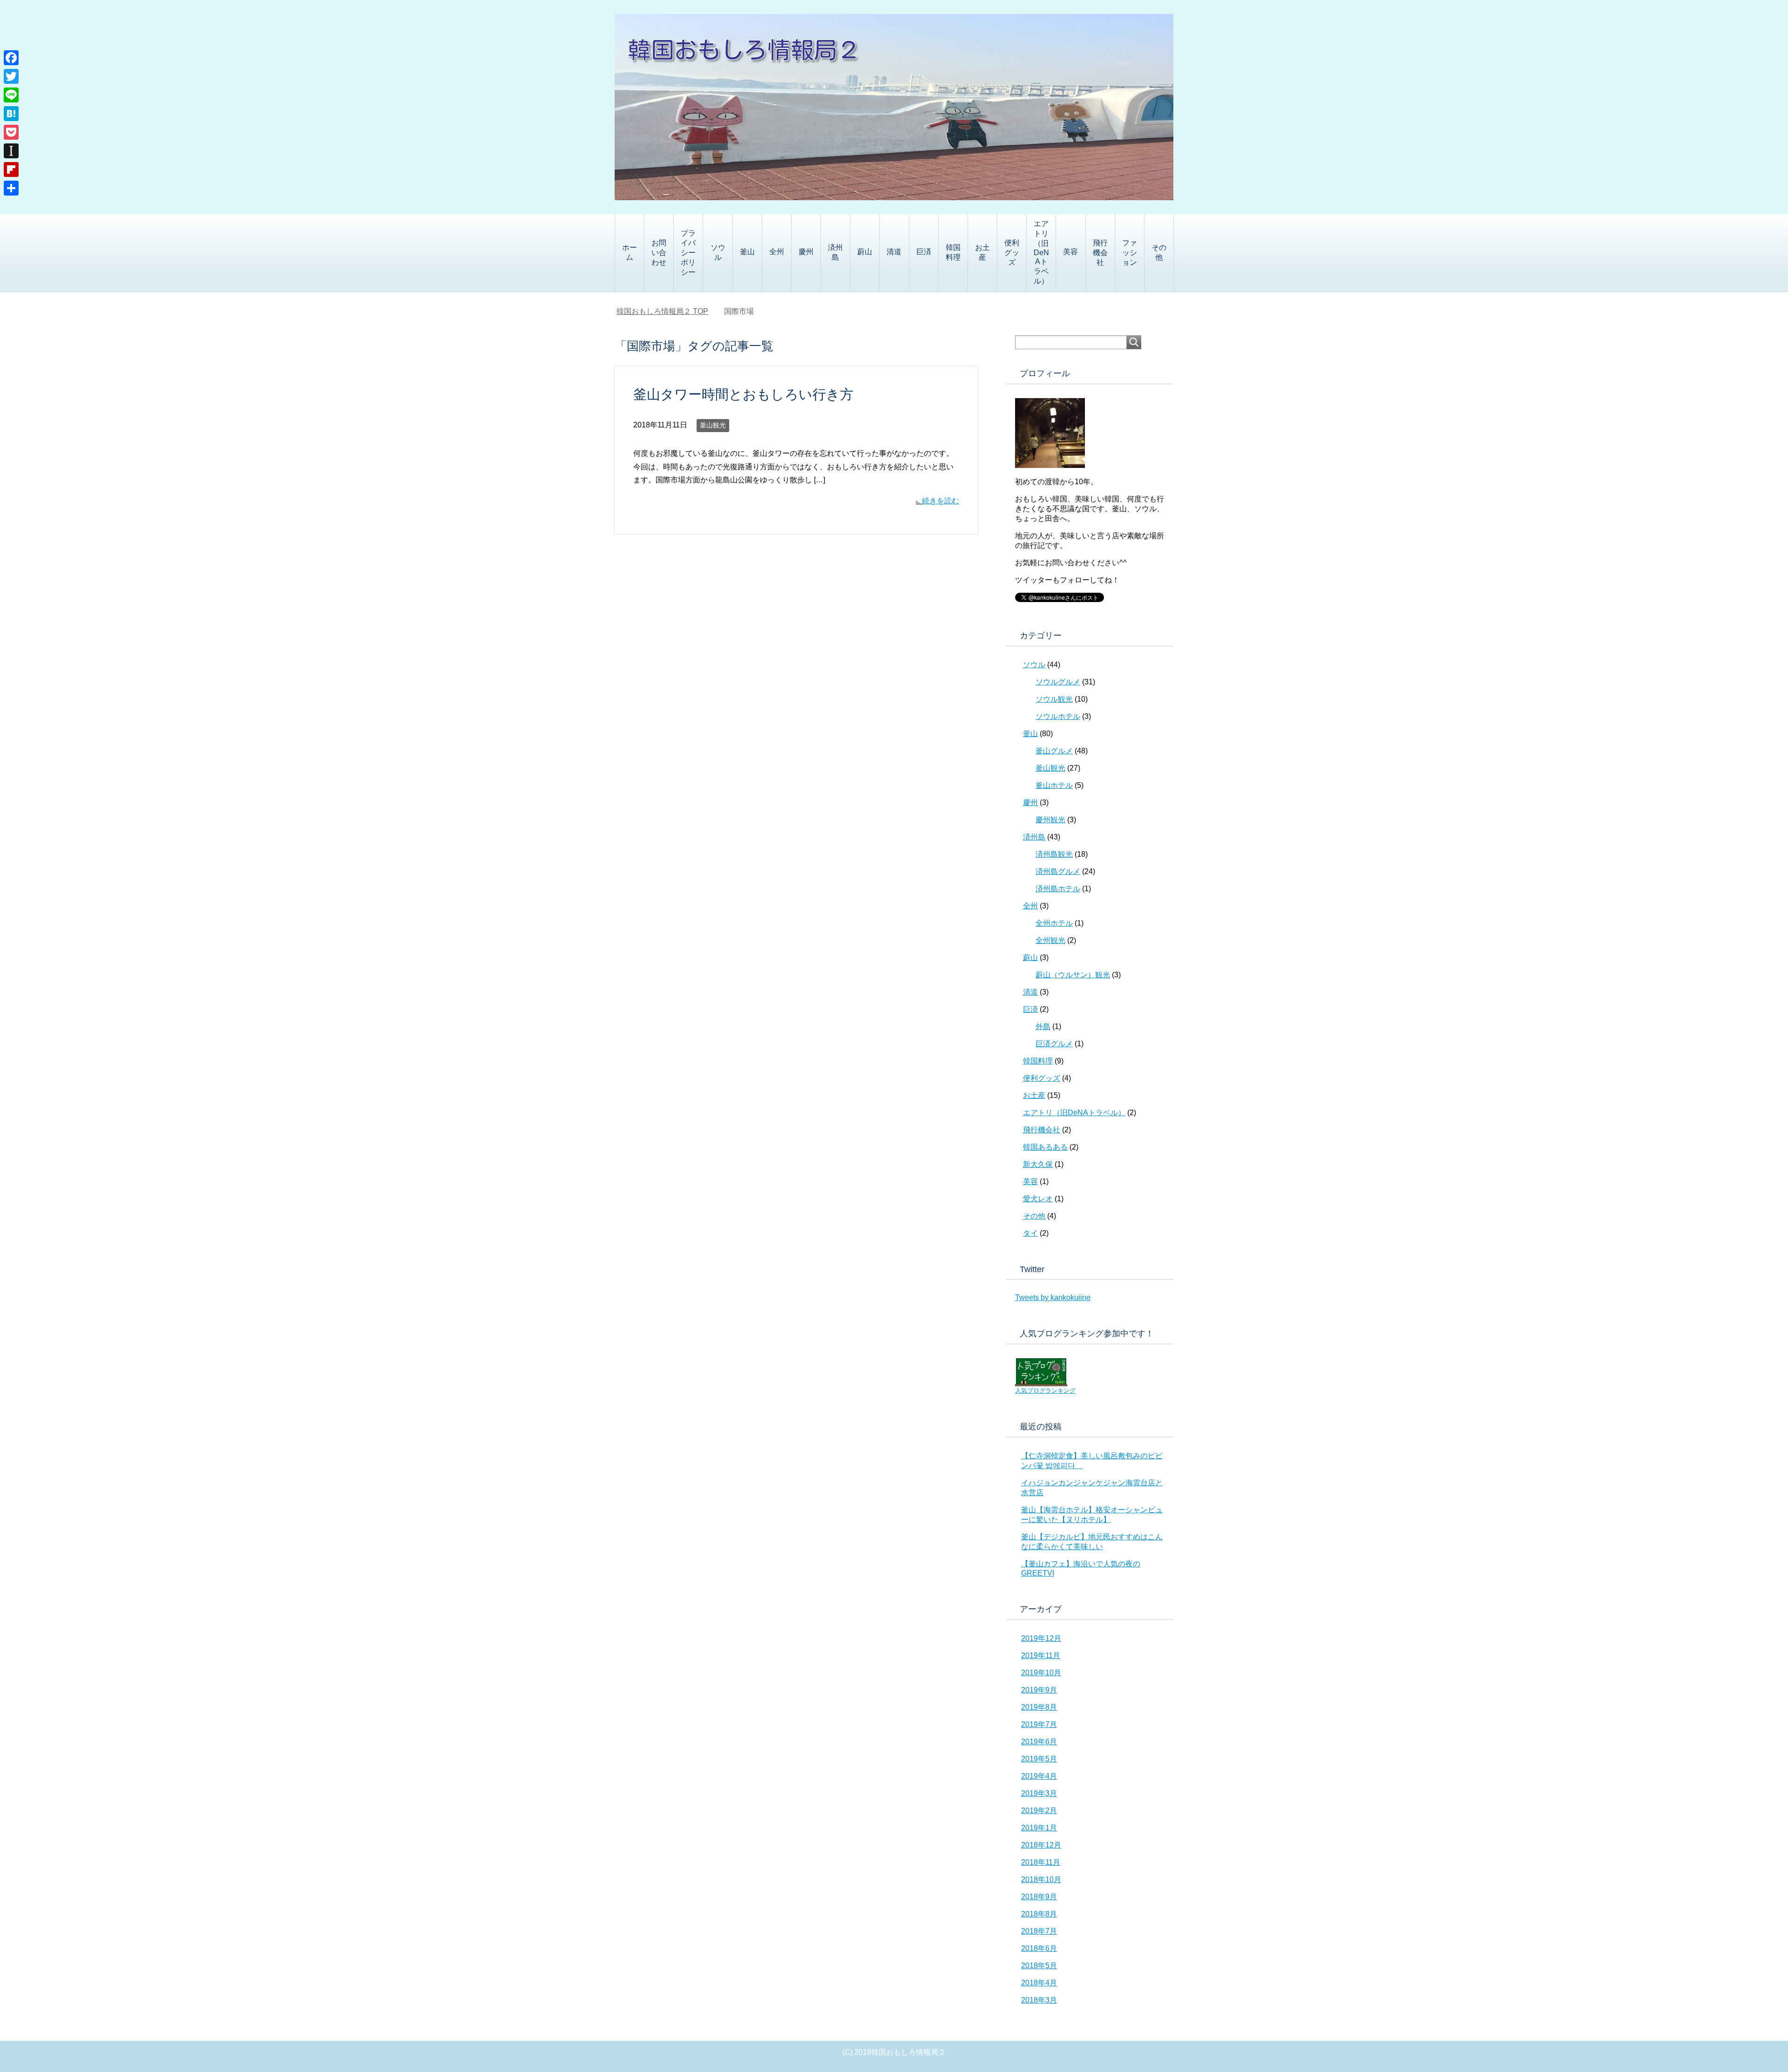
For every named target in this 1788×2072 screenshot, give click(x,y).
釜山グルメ (1054, 751)
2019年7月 (1039, 1724)
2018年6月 (1039, 1948)
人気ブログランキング (1045, 1391)
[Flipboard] (11, 169)
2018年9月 (1039, 1897)
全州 (777, 252)
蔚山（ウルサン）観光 (1073, 975)
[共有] (11, 188)
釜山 (747, 252)
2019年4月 (1039, 1776)
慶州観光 (1050, 820)
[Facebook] (11, 58)
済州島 (835, 252)
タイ (1030, 1233)
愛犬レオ (1038, 1199)
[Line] (11, 95)
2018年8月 (1039, 1914)
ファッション (1130, 253)
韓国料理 (953, 252)
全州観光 (1050, 940)
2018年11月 (1041, 1862)
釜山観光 (713, 425)
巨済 (924, 252)
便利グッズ (1012, 253)
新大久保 (1038, 1164)
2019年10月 (1041, 1673)
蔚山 (865, 252)
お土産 (982, 252)
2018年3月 (1039, 2000)
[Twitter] (11, 76)
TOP (668, 311)
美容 (1070, 252)
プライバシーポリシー (688, 253)
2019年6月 (1039, 1742)
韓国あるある (1045, 1147)
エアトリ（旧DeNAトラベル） (1041, 252)
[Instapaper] (11, 151)
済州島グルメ (1058, 871)
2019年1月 (1039, 1828)
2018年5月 (1039, 1966)
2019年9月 (1039, 1690)
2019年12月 (1041, 1638)
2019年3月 (1039, 1793)
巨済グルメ (1054, 1044)
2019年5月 (1039, 1759)
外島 (1043, 1026)
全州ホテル (1054, 923)
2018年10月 (1041, 1879)
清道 (894, 252)
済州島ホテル (1058, 889)
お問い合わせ (659, 253)
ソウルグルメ (1058, 682)
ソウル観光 (1054, 699)
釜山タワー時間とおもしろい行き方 (750, 394)
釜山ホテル (1054, 785)
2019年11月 (1041, 1656)
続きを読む (941, 501)
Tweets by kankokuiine (1053, 1297)
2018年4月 (1039, 1983)
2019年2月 (1039, 1811)
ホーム (630, 252)
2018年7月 (1039, 1931)
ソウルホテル (1058, 716)
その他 (1159, 252)
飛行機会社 (1100, 253)
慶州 (806, 252)
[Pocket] (11, 132)
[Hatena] (11, 114)
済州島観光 (1054, 854)
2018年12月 (1041, 1845)
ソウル (718, 252)
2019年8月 (1039, 1707)
